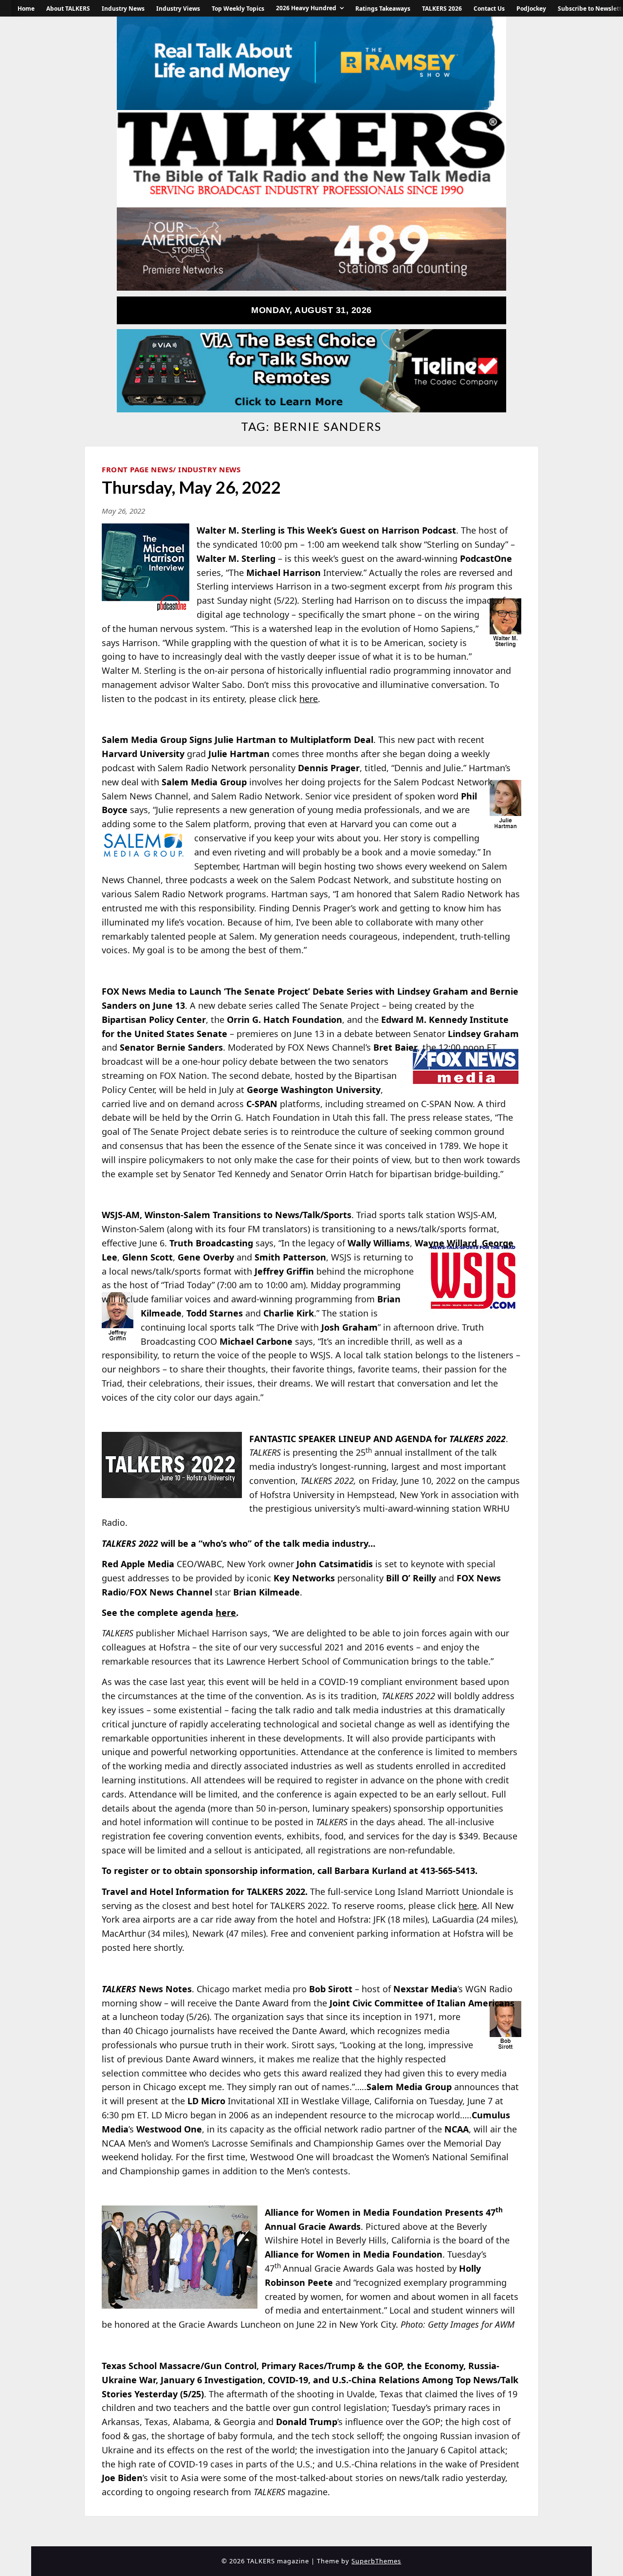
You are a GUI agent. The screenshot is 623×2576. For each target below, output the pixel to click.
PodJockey (531, 9)
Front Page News (137, 469)
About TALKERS (68, 9)
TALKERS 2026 (442, 9)
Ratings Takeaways (383, 9)
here (309, 699)
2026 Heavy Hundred (306, 8)
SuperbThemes (376, 2561)
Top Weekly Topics (238, 9)
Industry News (123, 9)
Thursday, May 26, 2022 (191, 487)
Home (26, 9)
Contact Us (489, 9)
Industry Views (178, 9)
